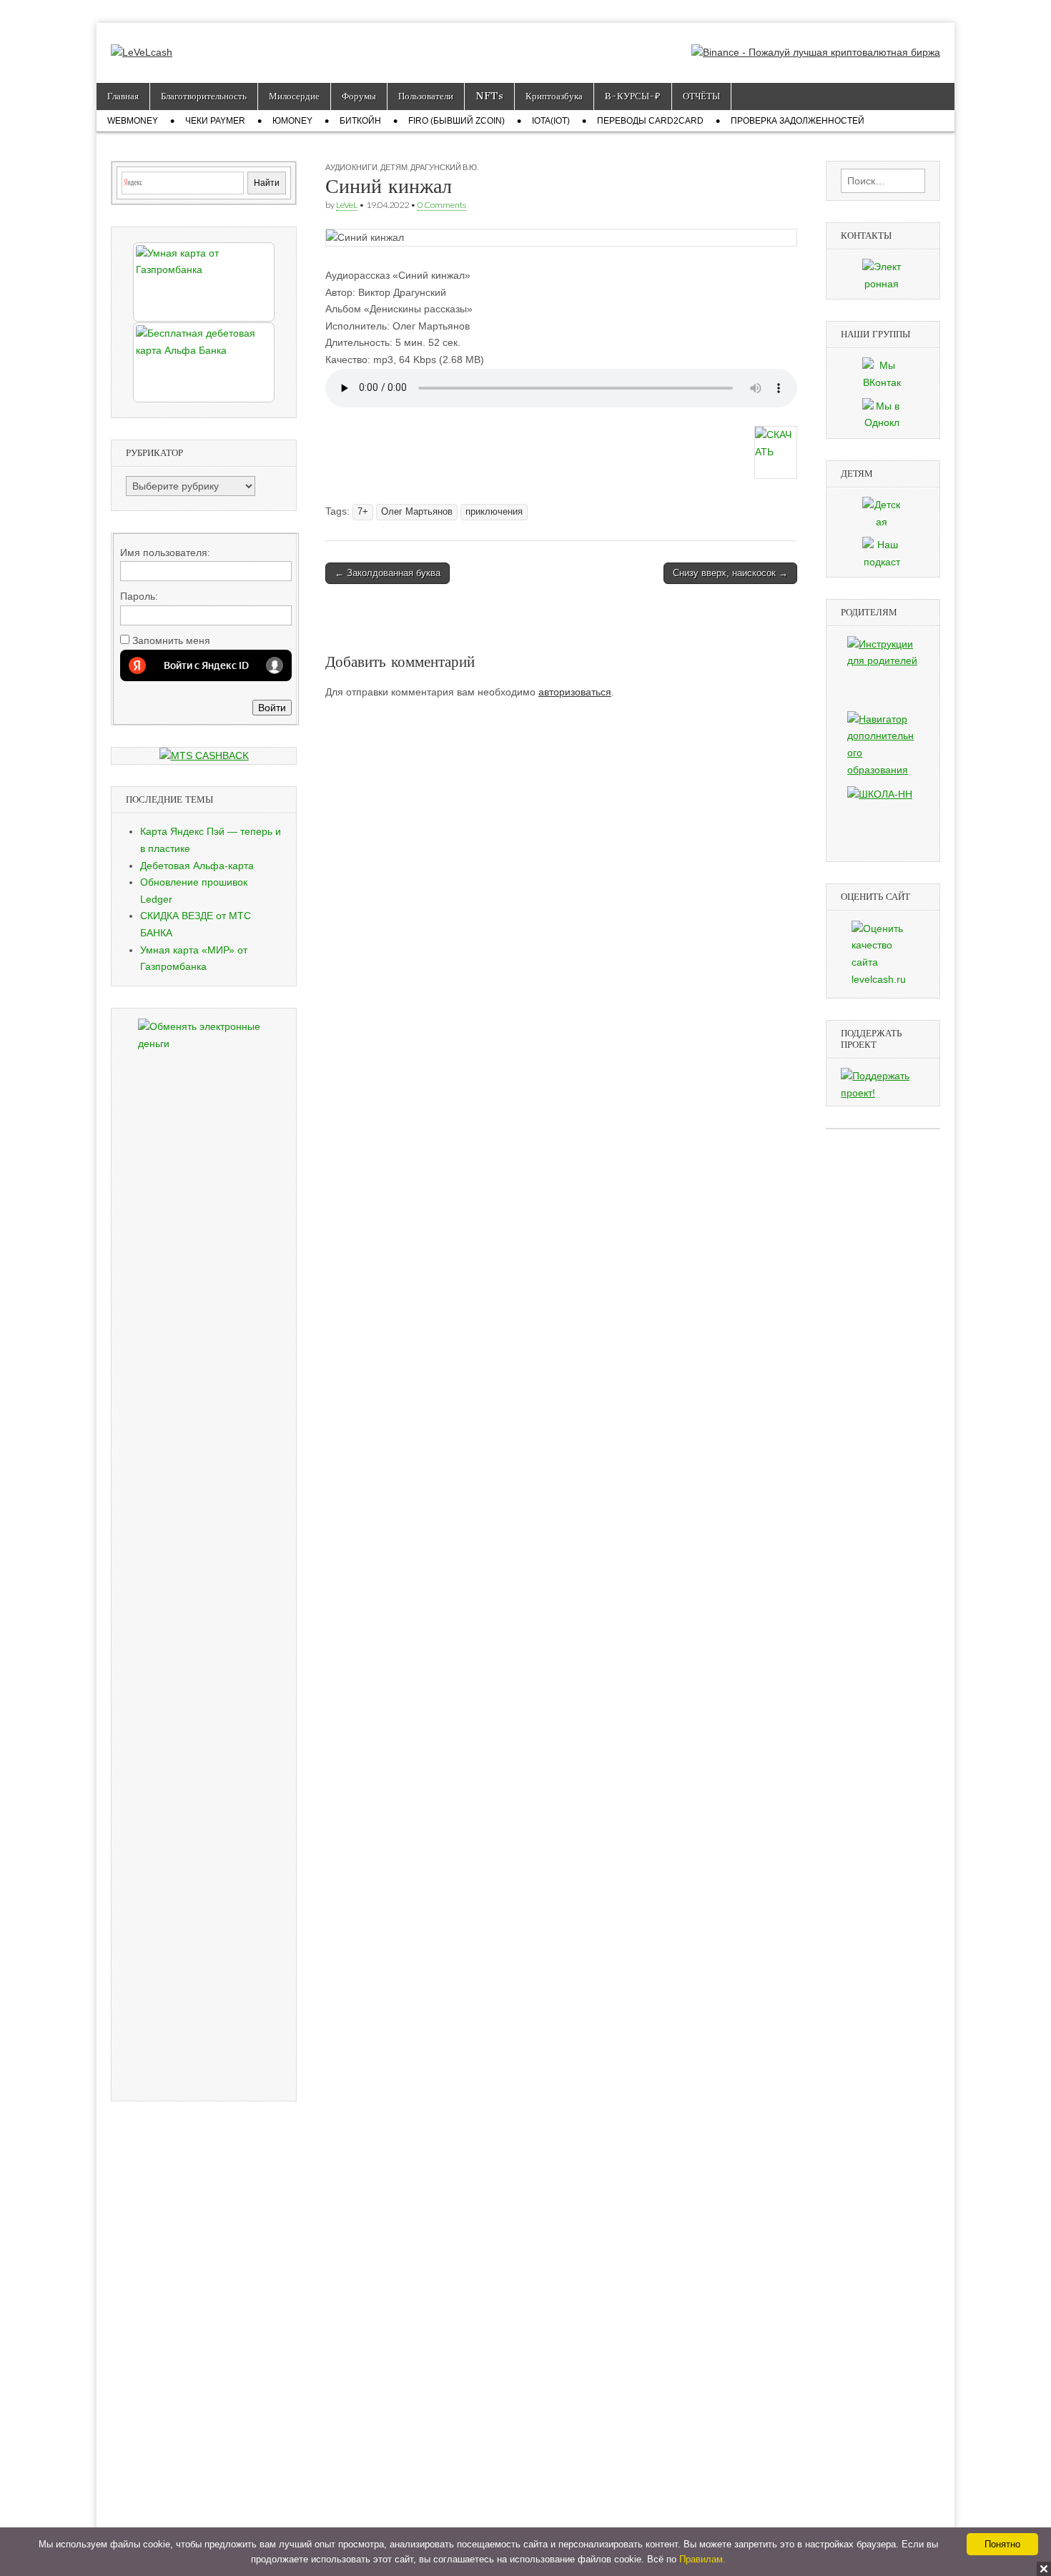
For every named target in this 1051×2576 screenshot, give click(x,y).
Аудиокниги (351, 167)
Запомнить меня (171, 640)
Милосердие (294, 96)
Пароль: (139, 596)
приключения (494, 512)
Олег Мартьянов (417, 512)
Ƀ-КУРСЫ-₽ (633, 96)
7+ (363, 512)
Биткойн (360, 121)
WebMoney (133, 121)
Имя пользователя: (165, 553)
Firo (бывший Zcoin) (457, 121)
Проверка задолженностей (798, 121)
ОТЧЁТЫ (701, 96)
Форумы (359, 96)
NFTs (489, 96)
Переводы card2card (650, 121)
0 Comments (442, 205)
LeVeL (347, 205)
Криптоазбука (554, 96)
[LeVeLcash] (142, 42)
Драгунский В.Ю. (444, 167)
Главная (123, 96)
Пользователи (426, 96)
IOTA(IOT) (551, 121)
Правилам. (702, 2559)
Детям (394, 167)
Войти (272, 708)
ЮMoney (292, 121)
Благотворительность (204, 96)
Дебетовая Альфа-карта (197, 866)
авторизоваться (575, 692)
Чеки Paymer (215, 121)
